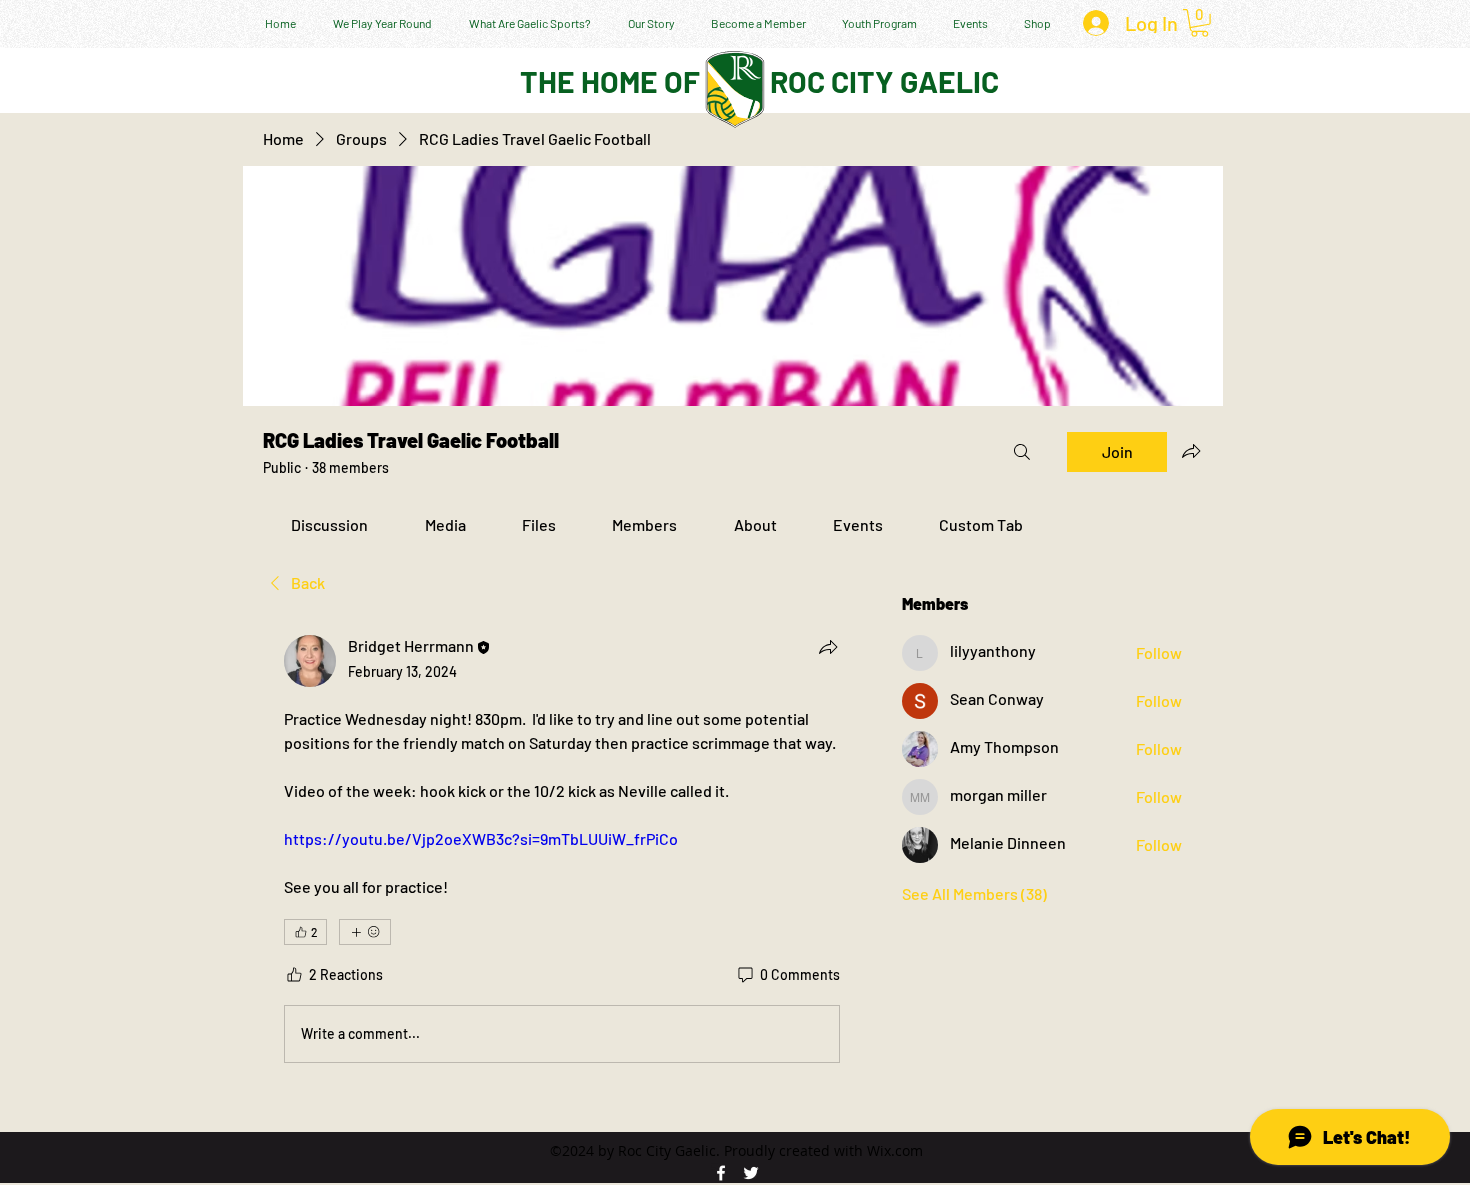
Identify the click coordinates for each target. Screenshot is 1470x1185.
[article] (562, 853)
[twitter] (751, 1173)
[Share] (828, 647)
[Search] (1022, 452)
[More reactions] (365, 932)
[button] (1199, 23)
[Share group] (1191, 451)
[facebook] (721, 1173)
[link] (329, 524)
